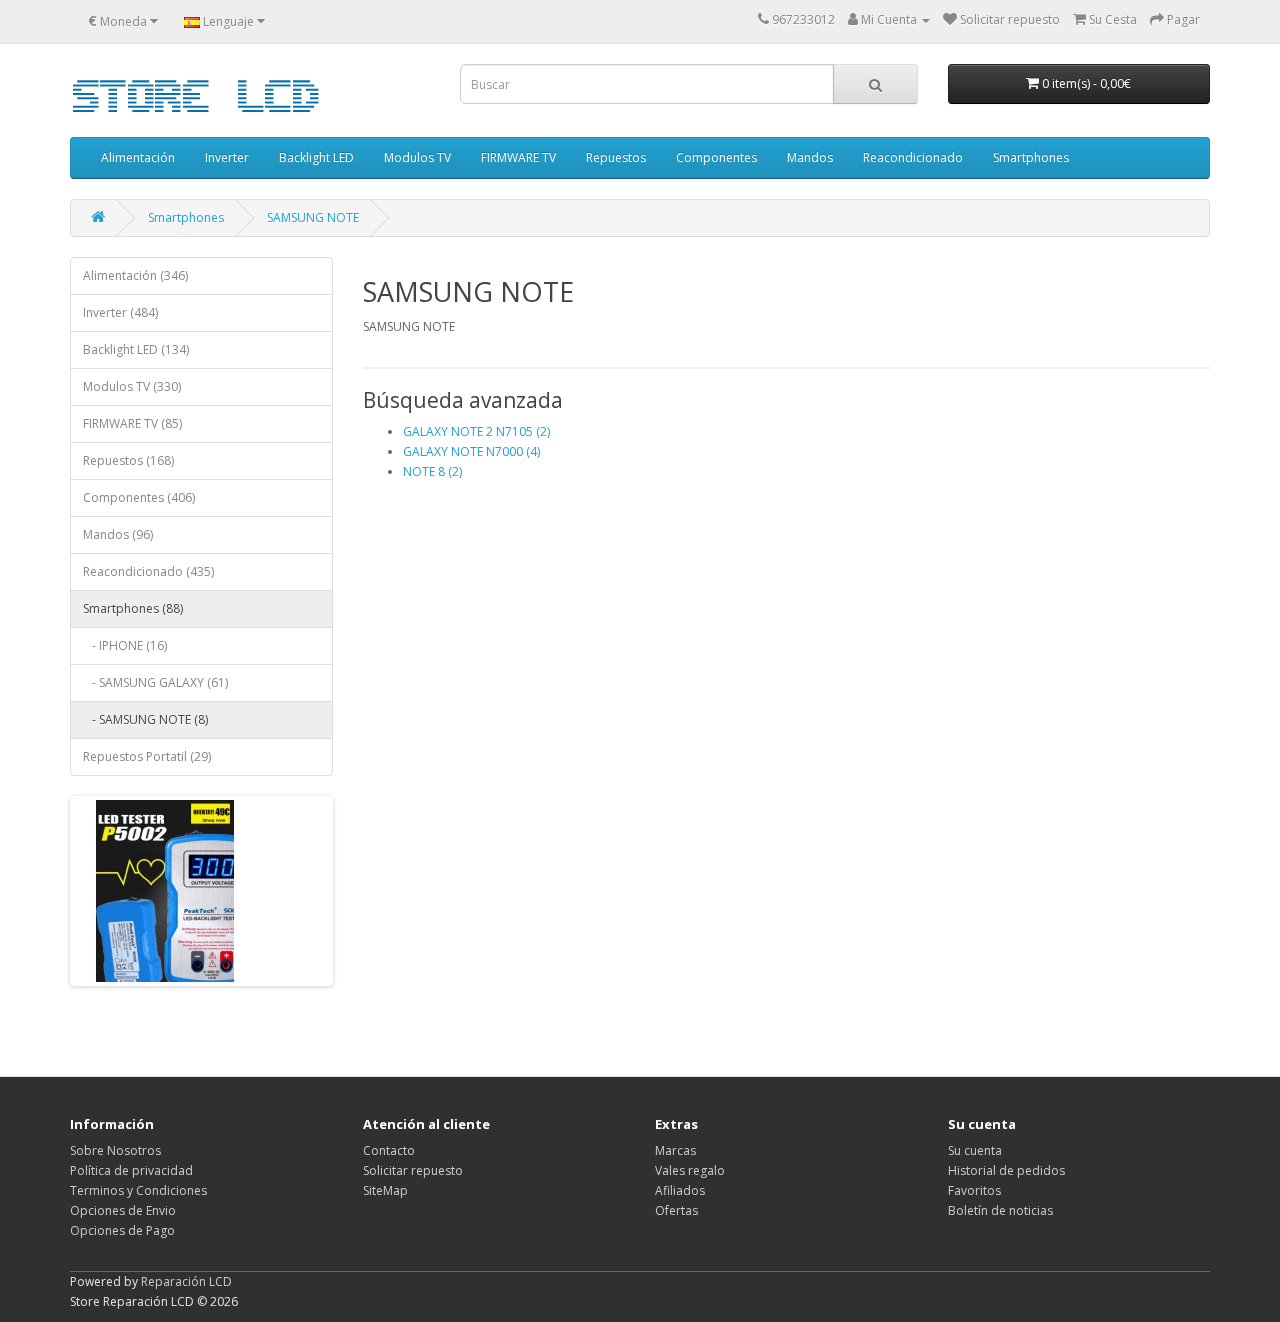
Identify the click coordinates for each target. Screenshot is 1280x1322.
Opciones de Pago (122, 1230)
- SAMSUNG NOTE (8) (145, 719)
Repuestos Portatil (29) (147, 756)
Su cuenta (975, 1150)
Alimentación (138, 157)
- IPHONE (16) (125, 645)
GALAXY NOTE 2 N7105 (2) (476, 431)
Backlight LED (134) (136, 349)
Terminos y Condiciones (138, 1190)
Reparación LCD (186, 1281)
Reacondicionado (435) (148, 571)
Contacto (389, 1150)
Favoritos (974, 1190)
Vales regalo (690, 1170)
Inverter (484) (120, 312)
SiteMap (385, 1190)
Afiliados (680, 1190)
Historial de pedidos (1006, 1170)
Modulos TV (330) (132, 386)
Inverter (227, 157)
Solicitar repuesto (413, 1170)
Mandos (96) (118, 534)
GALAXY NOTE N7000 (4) (471, 451)
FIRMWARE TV (518, 157)
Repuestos (616, 157)
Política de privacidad (131, 1170)
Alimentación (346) (135, 275)
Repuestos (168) (128, 460)
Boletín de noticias (1000, 1210)
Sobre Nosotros (115, 1150)
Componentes (716, 157)
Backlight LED (316, 157)
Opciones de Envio (123, 1210)
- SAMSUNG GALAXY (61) (155, 682)
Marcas (675, 1150)
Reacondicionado (913, 157)
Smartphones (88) (133, 608)
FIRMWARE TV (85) (132, 423)
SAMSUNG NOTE (313, 217)
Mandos (810, 157)
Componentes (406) (139, 497)
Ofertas (676, 1210)
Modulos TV (417, 157)
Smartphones (1031, 157)
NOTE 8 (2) (432, 471)
